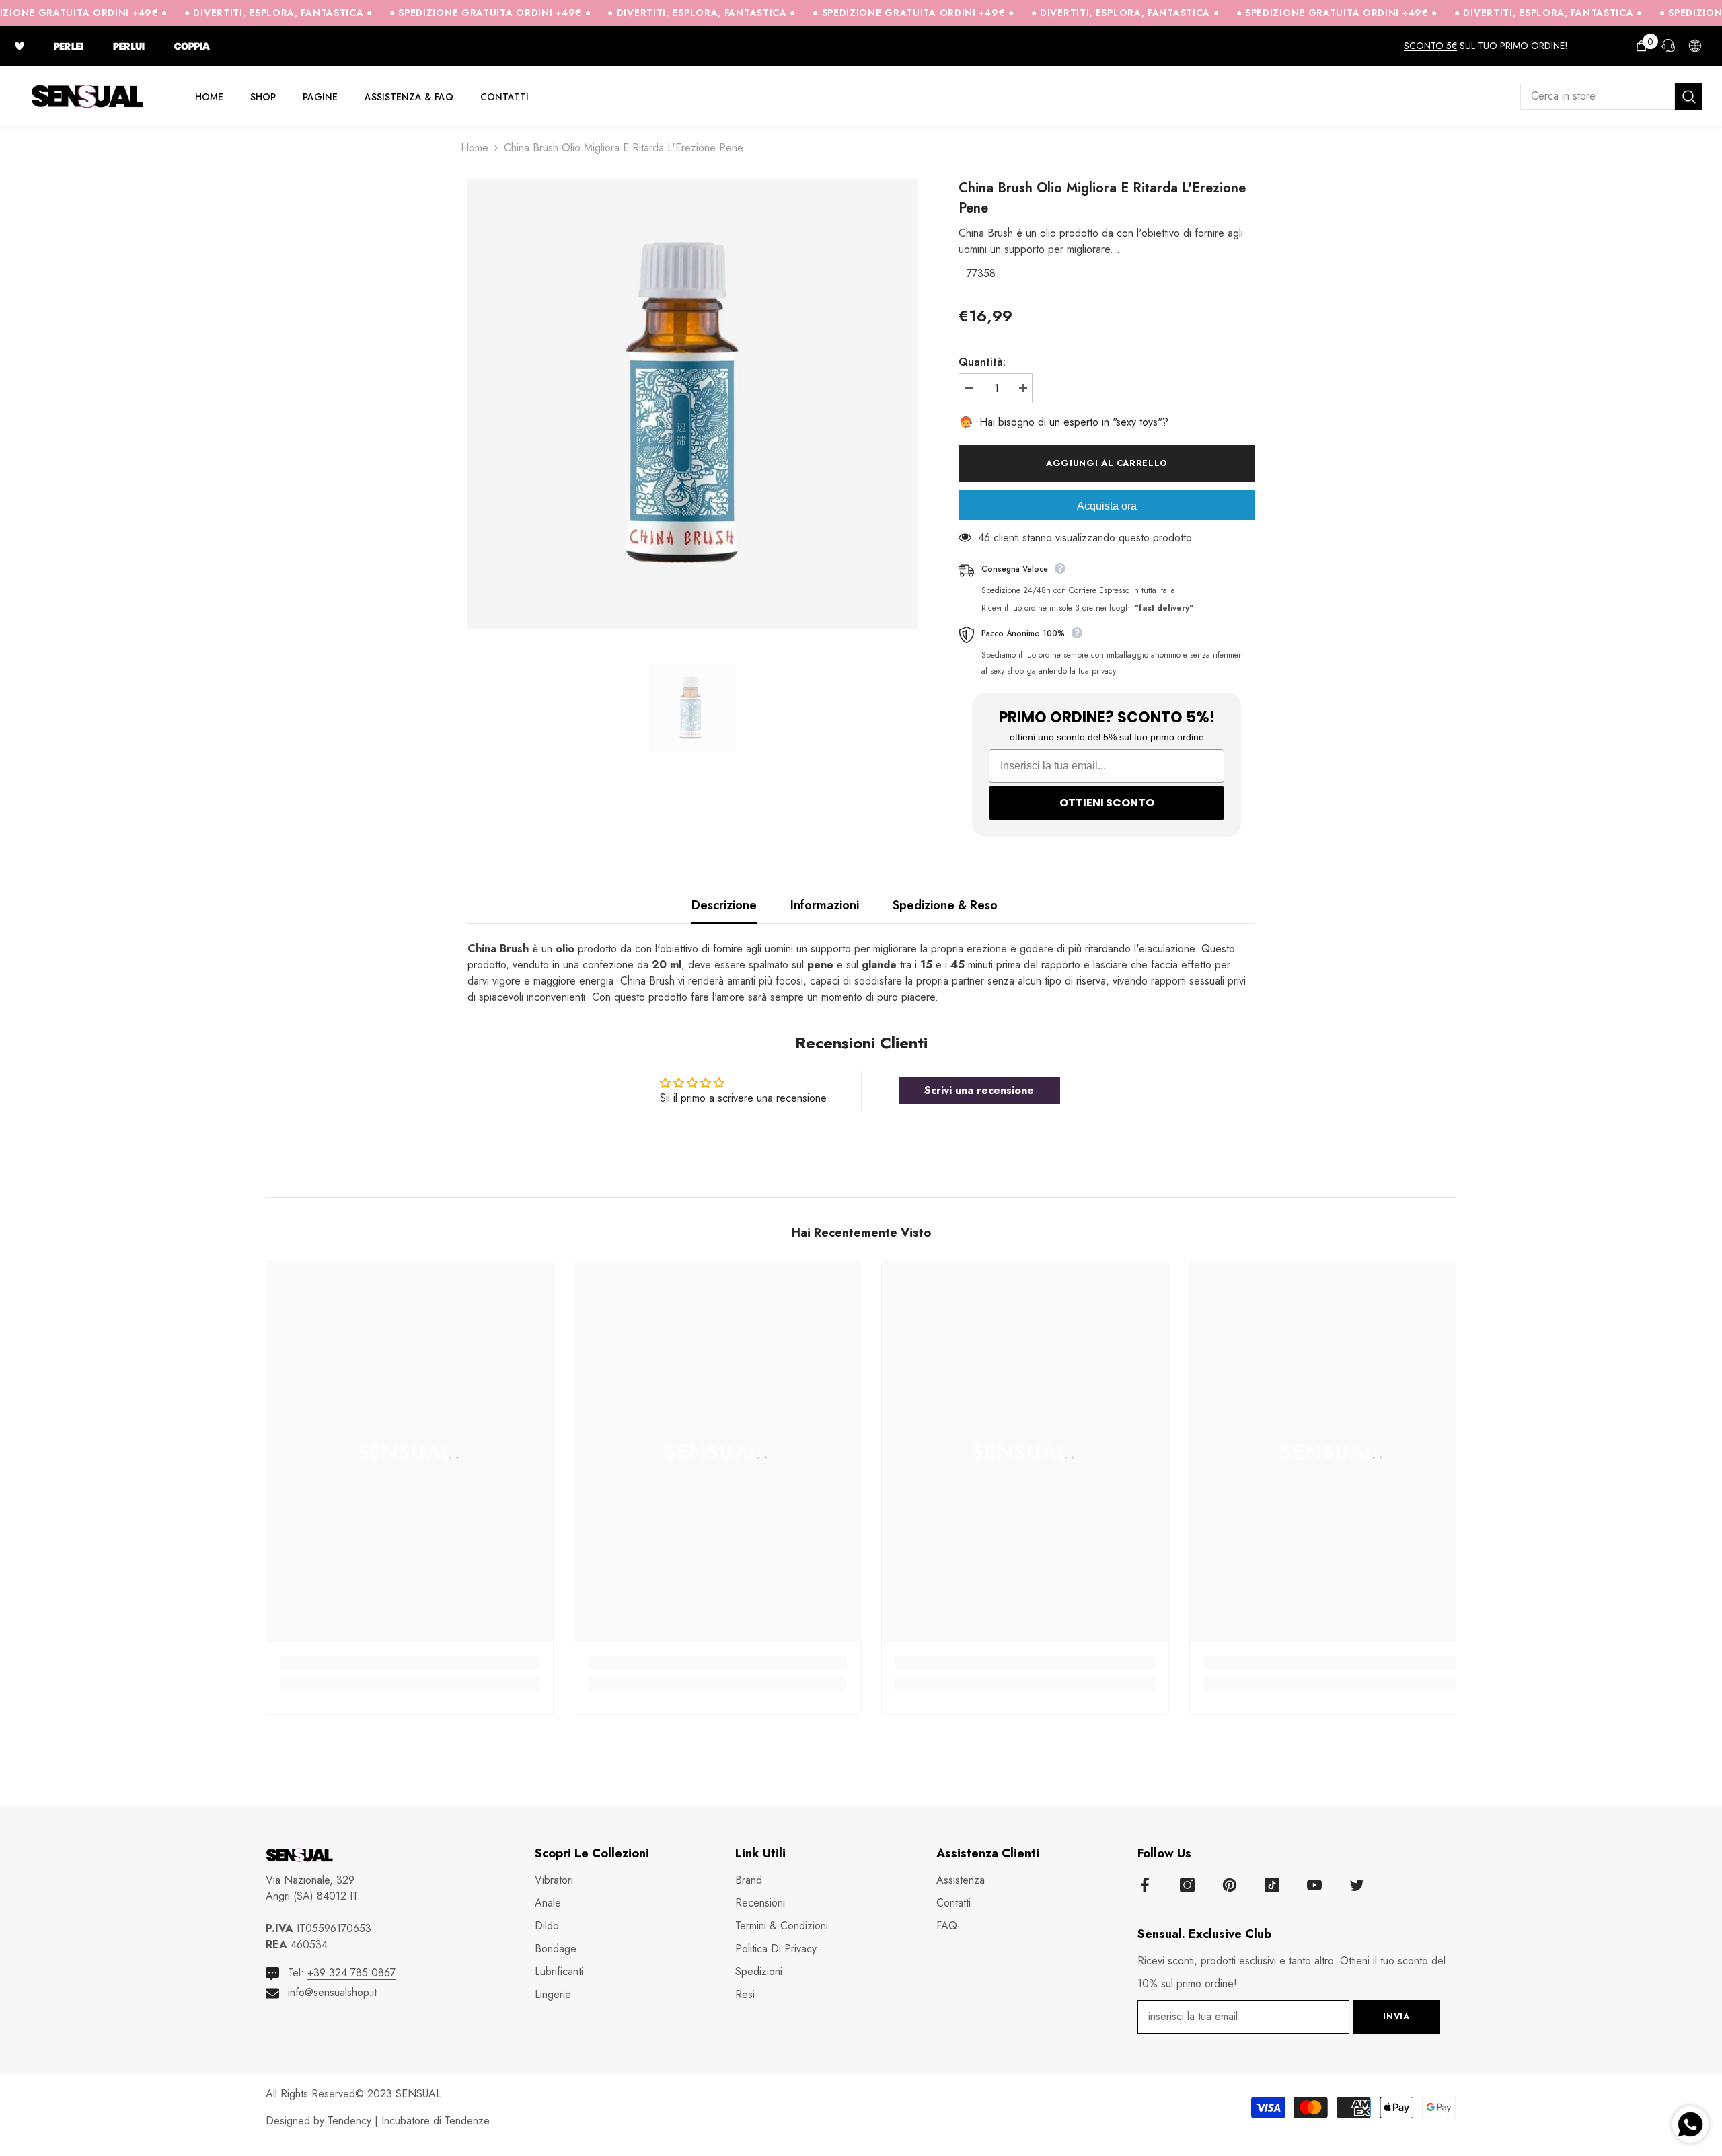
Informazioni (825, 905)
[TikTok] (1272, 1885)
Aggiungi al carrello (1107, 463)
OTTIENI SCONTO (1107, 803)
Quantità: (982, 362)
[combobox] (1598, 96)
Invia (1396, 2016)
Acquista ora (1107, 506)
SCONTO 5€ (1430, 46)
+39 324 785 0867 (351, 1973)
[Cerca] (1611, 96)
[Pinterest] (1230, 1885)
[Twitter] (1357, 1885)
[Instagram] (1187, 1885)
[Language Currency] (1695, 46)
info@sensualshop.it (332, 1992)
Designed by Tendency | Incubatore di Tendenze (378, 2121)
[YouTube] (1314, 1885)
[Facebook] (1145, 1885)
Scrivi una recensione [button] (979, 1090)
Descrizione (724, 905)
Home (475, 148)
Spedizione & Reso (945, 905)
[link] (410, 1662)
